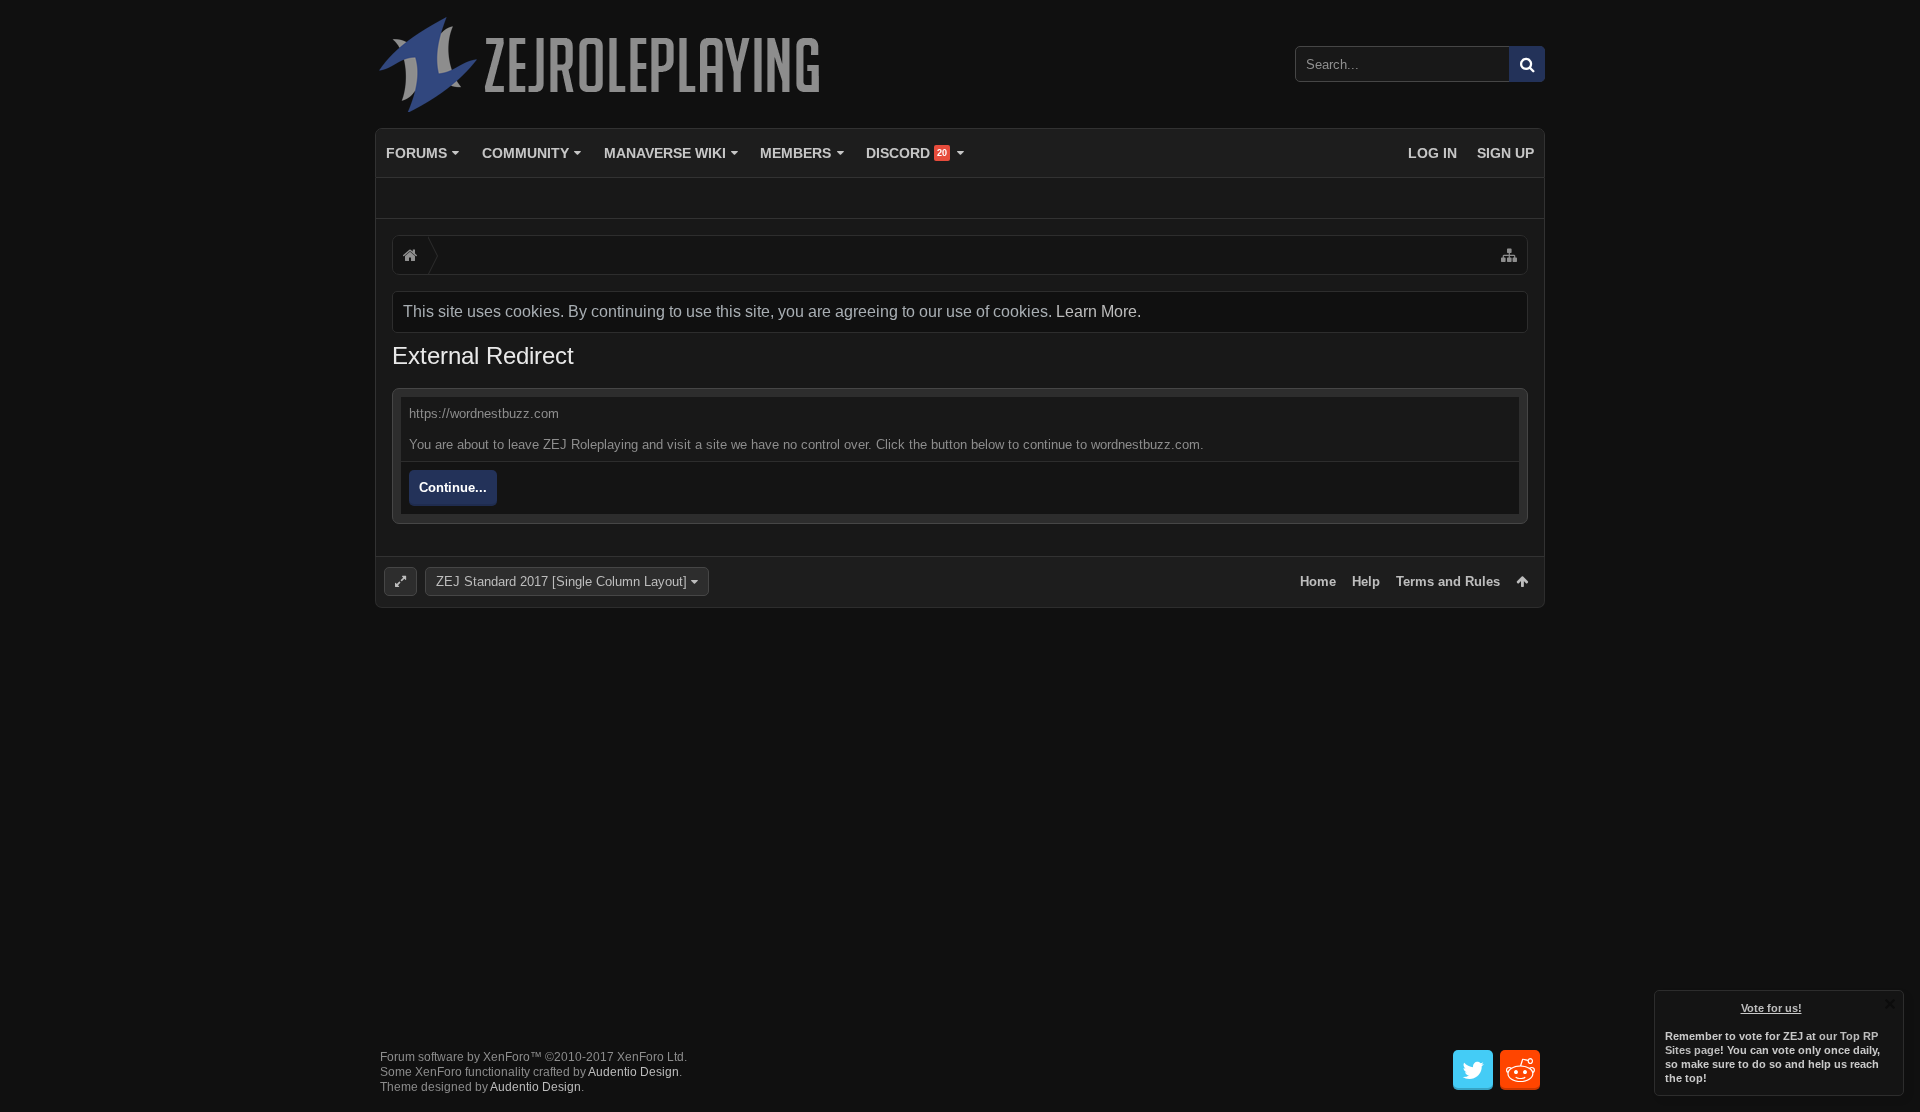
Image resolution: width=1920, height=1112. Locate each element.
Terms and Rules (1448, 581)
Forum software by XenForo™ (533, 1057)
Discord (906, 153)
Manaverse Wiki (665, 153)
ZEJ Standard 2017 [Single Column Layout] (561, 581)
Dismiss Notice (1890, 1004)
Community (525, 153)
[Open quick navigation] (1509, 255)
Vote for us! (1771, 1008)
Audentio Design (633, 1072)
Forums (416, 153)
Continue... (453, 487)
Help (1366, 581)
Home (1318, 581)
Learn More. (1098, 311)
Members (795, 153)
